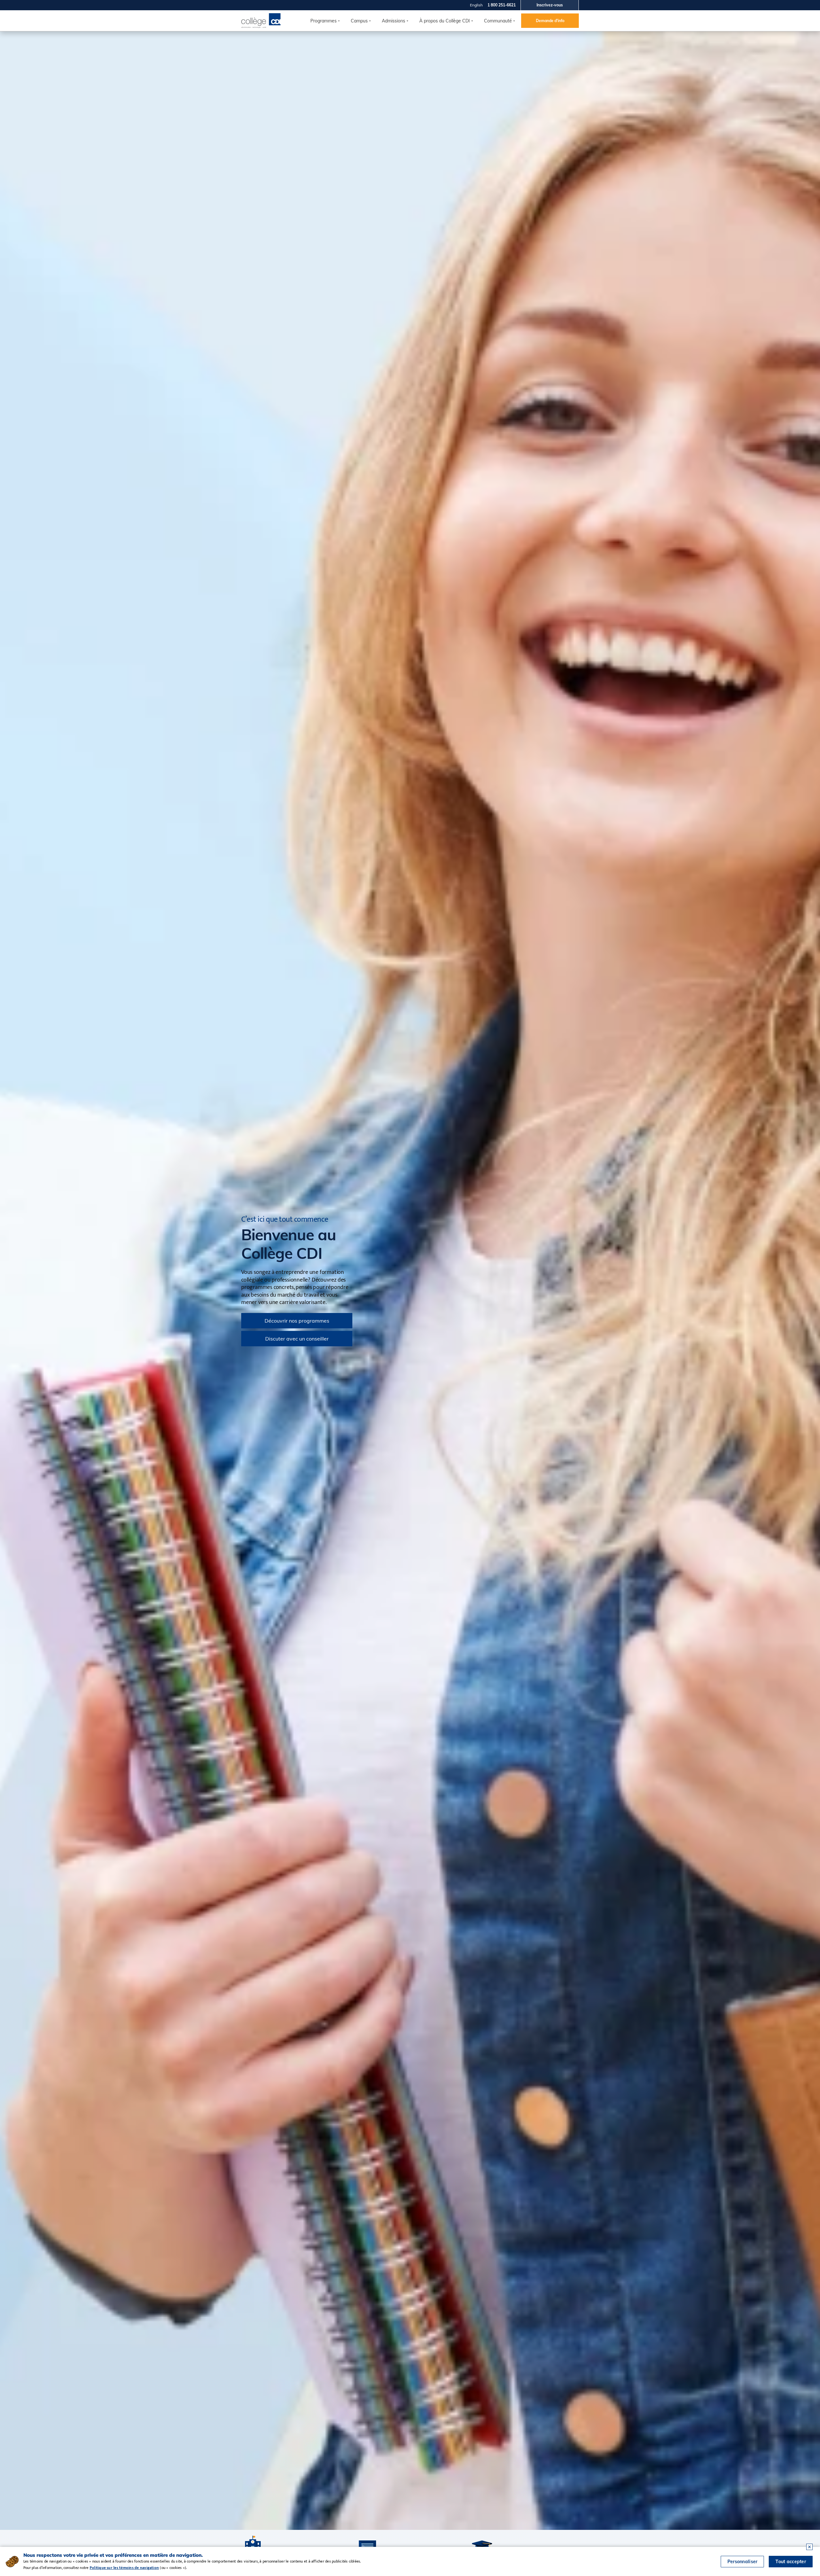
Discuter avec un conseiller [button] (297, 1339)
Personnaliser (742, 2562)
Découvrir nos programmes (297, 1321)
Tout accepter (791, 2562)
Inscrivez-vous (550, 5)
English (476, 5)
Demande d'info (550, 21)
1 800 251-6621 (502, 5)
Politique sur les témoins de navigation (124, 2568)
